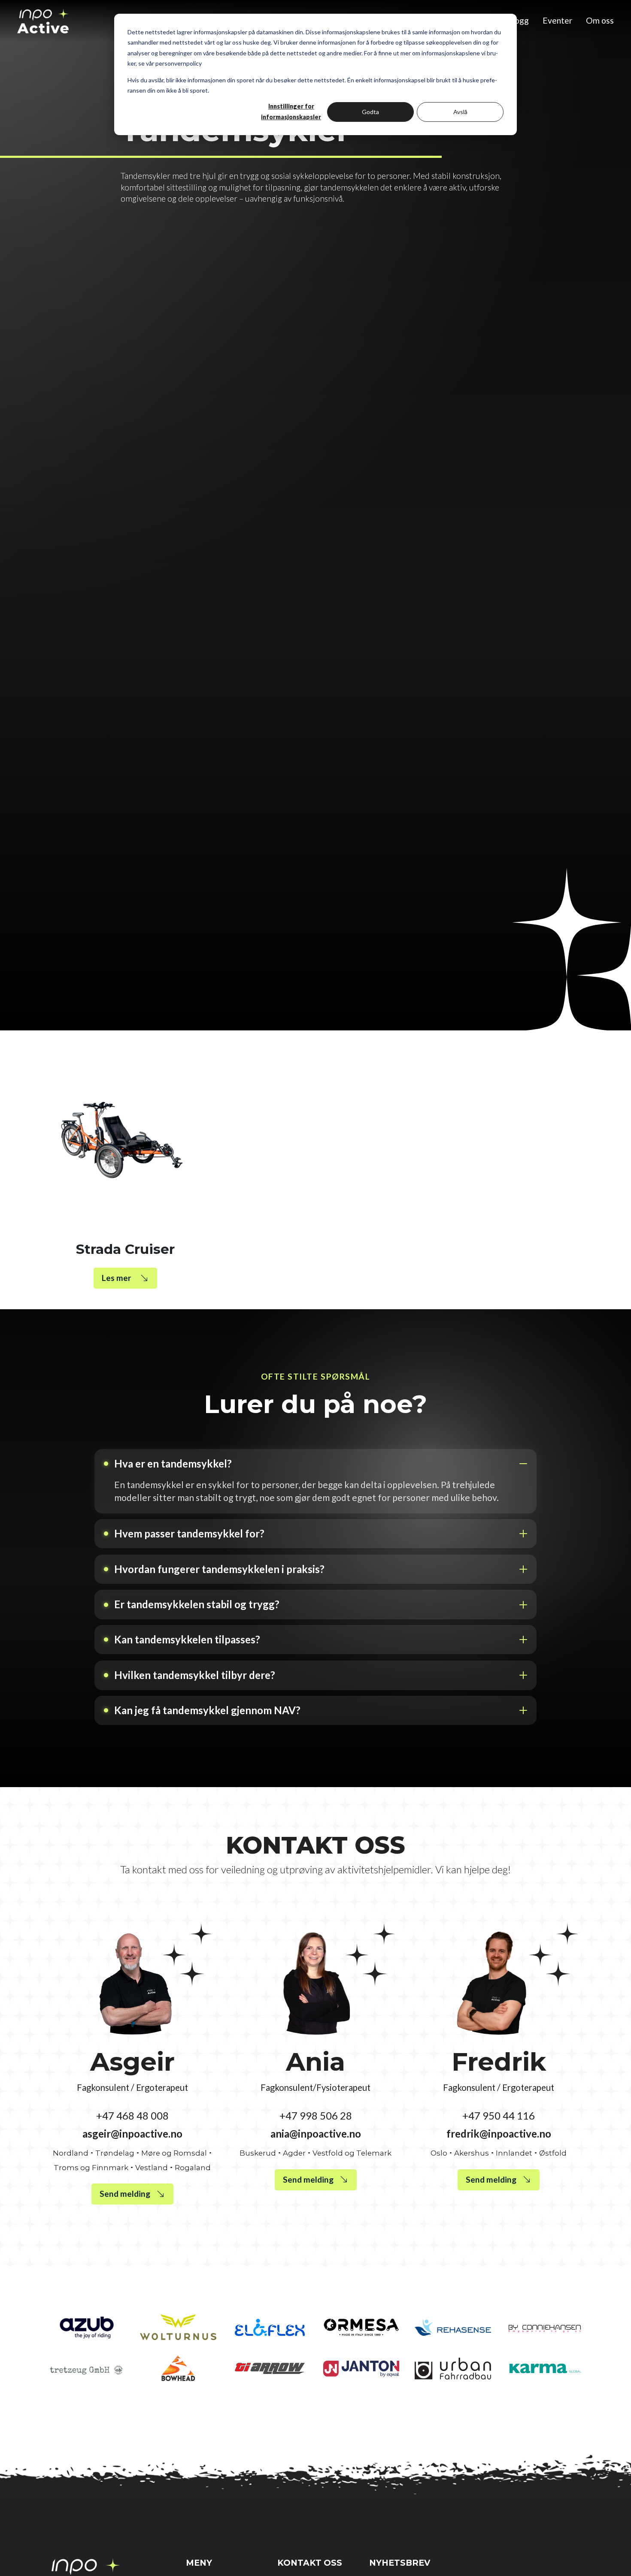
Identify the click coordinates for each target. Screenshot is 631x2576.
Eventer (557, 20)
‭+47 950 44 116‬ (499, 2115)
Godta (370, 112)
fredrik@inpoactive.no (499, 2134)
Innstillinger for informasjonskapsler (291, 112)
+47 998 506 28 (316, 2115)
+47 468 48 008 (132, 2115)
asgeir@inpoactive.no (132, 2134)
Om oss (600, 20)
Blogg (518, 20)
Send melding (125, 2194)
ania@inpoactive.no (316, 2134)
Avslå (460, 112)
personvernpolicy (179, 63)
